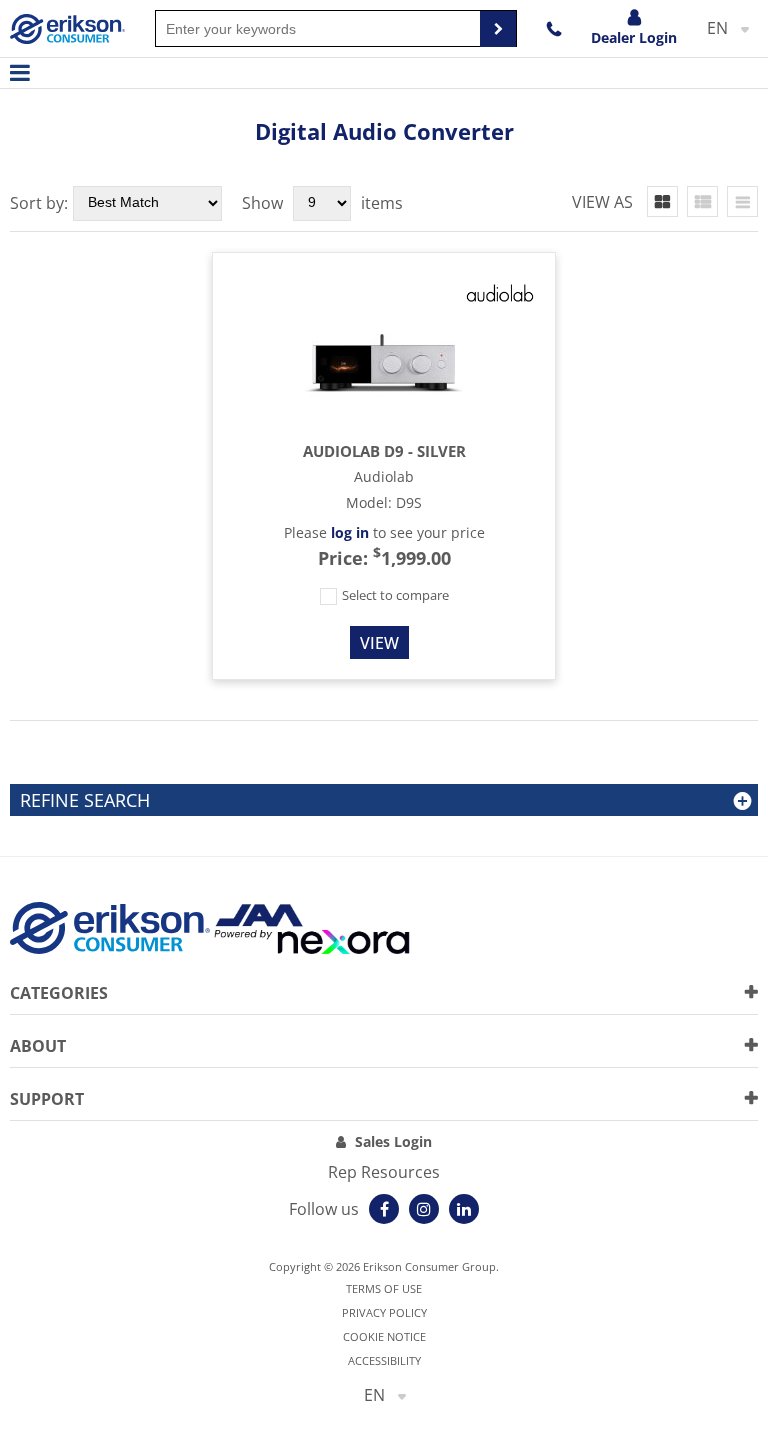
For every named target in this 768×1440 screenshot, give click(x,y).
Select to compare (394, 595)
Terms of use (384, 1288)
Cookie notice (384, 1336)
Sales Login (393, 1141)
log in (350, 532)
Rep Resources (384, 1172)
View (379, 643)
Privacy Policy (384, 1312)
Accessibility (384, 1360)
